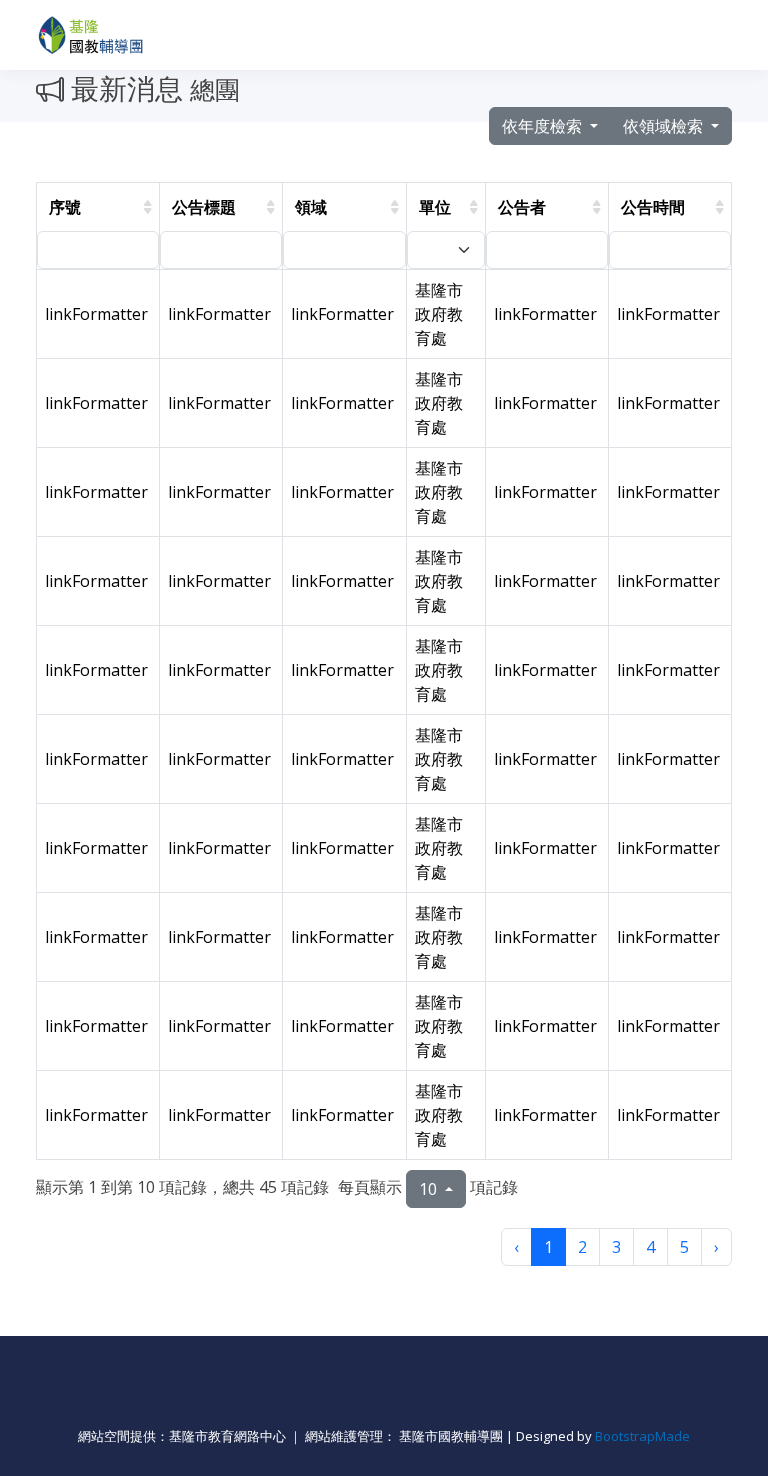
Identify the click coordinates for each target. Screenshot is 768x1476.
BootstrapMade (642, 1436)
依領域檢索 (665, 126)
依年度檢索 (544, 126)
